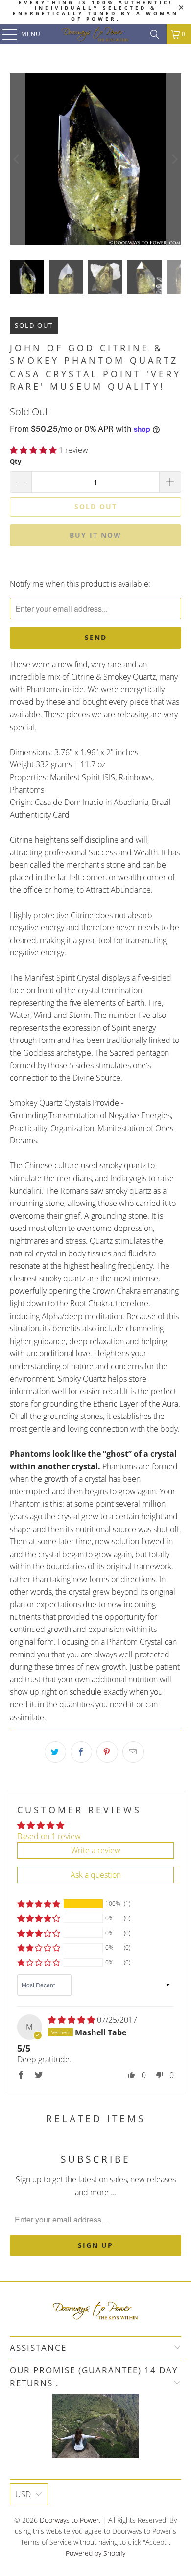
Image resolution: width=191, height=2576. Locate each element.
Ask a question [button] (96, 1875)
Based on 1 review (49, 1836)
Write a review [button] (96, 1850)
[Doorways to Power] (96, 34)
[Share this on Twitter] (55, 1752)
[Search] (155, 34)
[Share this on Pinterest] (107, 1752)
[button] (33, 450)
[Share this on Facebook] (81, 1752)
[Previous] (17, 159)
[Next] (174, 159)
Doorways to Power (69, 2520)
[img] (72, 2020)
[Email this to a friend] (133, 1752)
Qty (15, 461)
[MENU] (5, 34)
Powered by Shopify (95, 2553)
